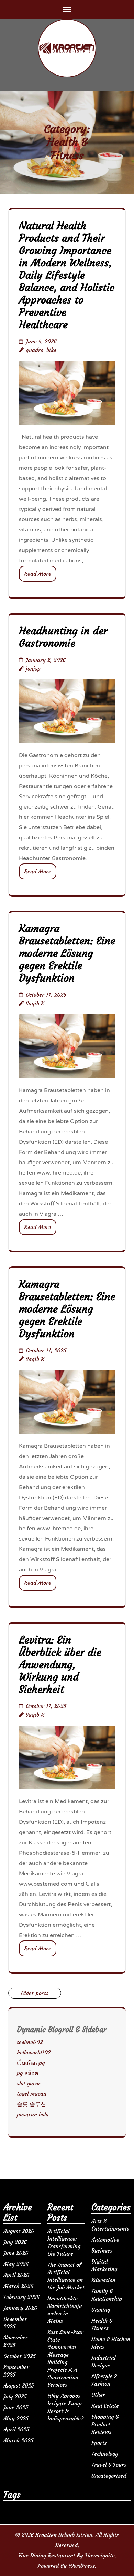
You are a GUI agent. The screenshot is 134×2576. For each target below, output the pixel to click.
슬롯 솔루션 (31, 2104)
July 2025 (15, 2396)
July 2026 (15, 2242)
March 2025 (18, 2440)
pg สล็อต (27, 2073)
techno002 (30, 2042)
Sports (99, 2443)
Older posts (35, 1993)
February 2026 (21, 2297)
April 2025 (16, 2429)
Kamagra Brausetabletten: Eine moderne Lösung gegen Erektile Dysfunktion (67, 953)
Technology (105, 2454)
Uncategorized (109, 2476)
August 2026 (19, 2231)
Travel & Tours (109, 2465)
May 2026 (16, 2264)
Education (103, 2280)
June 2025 (16, 2407)
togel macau (32, 2094)
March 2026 (18, 2286)
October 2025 (20, 2356)
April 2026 (16, 2275)
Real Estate (105, 2406)
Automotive (105, 2240)
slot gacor (29, 2083)
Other (98, 2395)
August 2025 (19, 2385)
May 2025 (16, 2418)
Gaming (101, 2310)
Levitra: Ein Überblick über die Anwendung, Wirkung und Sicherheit (60, 1665)
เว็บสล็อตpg (31, 2063)
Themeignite (100, 2555)
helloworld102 (34, 2052)
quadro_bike (41, 350)
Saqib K (35, 1003)
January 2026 (20, 2308)
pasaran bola (33, 2114)
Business (102, 2251)
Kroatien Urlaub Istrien (64, 2535)
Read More (38, 574)
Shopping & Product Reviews (105, 2424)
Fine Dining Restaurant (47, 2555)
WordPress (82, 2566)
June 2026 (16, 2253)
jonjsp (33, 668)
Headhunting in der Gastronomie (63, 637)
